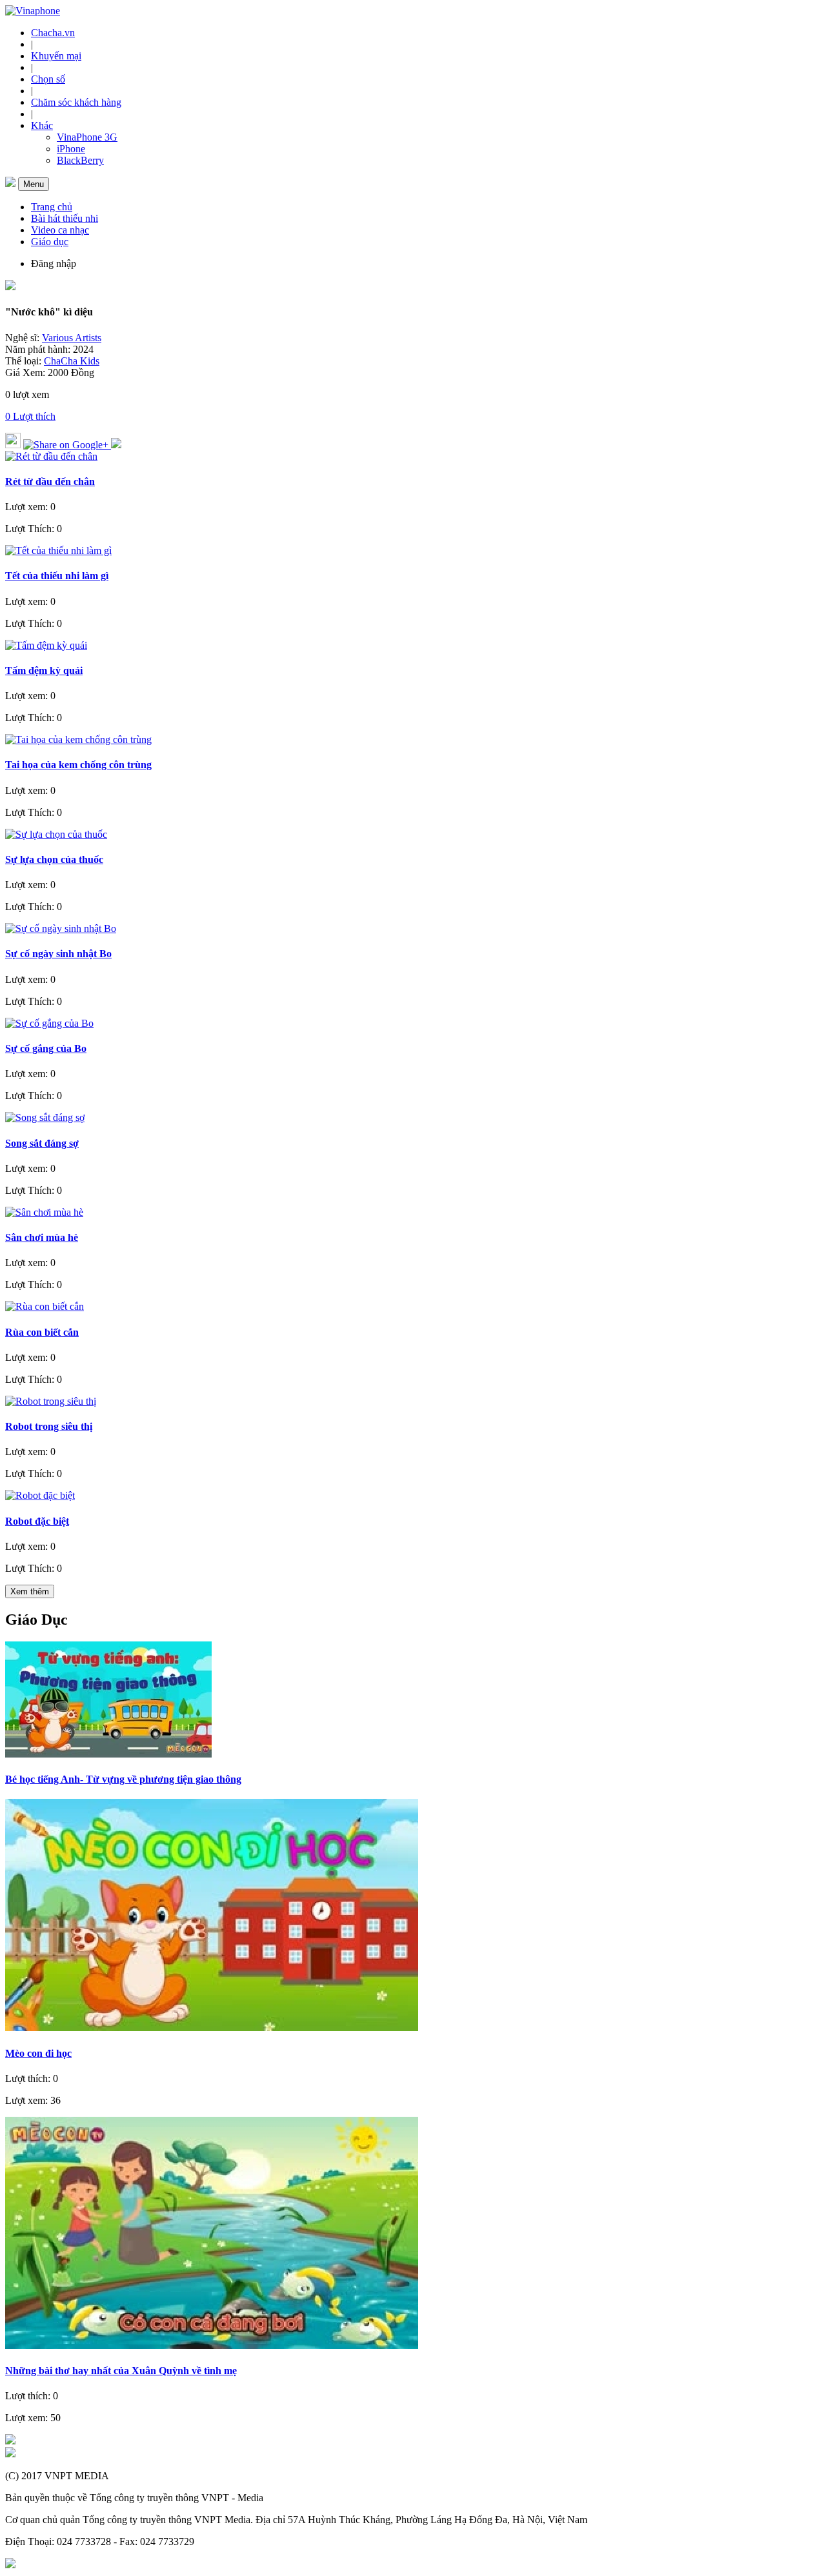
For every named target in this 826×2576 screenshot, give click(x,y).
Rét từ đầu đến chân (50, 481)
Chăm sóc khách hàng (76, 102)
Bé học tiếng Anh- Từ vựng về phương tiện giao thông (123, 1779)
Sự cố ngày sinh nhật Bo (58, 954)
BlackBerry (80, 160)
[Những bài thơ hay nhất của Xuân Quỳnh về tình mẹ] (212, 2345)
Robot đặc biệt (37, 1521)
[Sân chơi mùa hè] (44, 1212)
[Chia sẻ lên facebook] (116, 445)
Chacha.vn (53, 33)
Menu (34, 184)
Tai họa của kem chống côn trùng (78, 765)
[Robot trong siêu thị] (51, 1401)
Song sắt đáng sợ (42, 1143)
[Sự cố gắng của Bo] (49, 1023)
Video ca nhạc (60, 230)
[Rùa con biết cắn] (45, 1306)
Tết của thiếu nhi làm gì (57, 576)
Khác (42, 125)
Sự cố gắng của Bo (46, 1048)
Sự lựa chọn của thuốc (54, 859)
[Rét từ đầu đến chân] (51, 456)
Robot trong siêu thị (49, 1426)
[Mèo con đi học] (212, 2027)
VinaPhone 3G (87, 137)
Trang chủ (52, 207)
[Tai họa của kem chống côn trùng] (78, 739)
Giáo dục (50, 242)
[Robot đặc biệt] (40, 1495)
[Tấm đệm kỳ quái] (46, 645)
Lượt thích (30, 416)
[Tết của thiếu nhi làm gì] (58, 550)
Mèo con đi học (38, 2053)
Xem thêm (30, 1591)
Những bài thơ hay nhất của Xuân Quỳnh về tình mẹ (121, 2371)
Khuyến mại (56, 56)
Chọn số (48, 79)
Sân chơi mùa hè (42, 1237)
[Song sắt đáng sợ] (45, 1117)
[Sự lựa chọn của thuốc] (56, 834)
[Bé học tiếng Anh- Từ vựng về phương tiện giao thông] (108, 1754)
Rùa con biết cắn (42, 1332)
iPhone (71, 149)
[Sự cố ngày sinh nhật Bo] (61, 928)
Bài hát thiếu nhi (65, 218)
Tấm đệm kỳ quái (44, 670)
